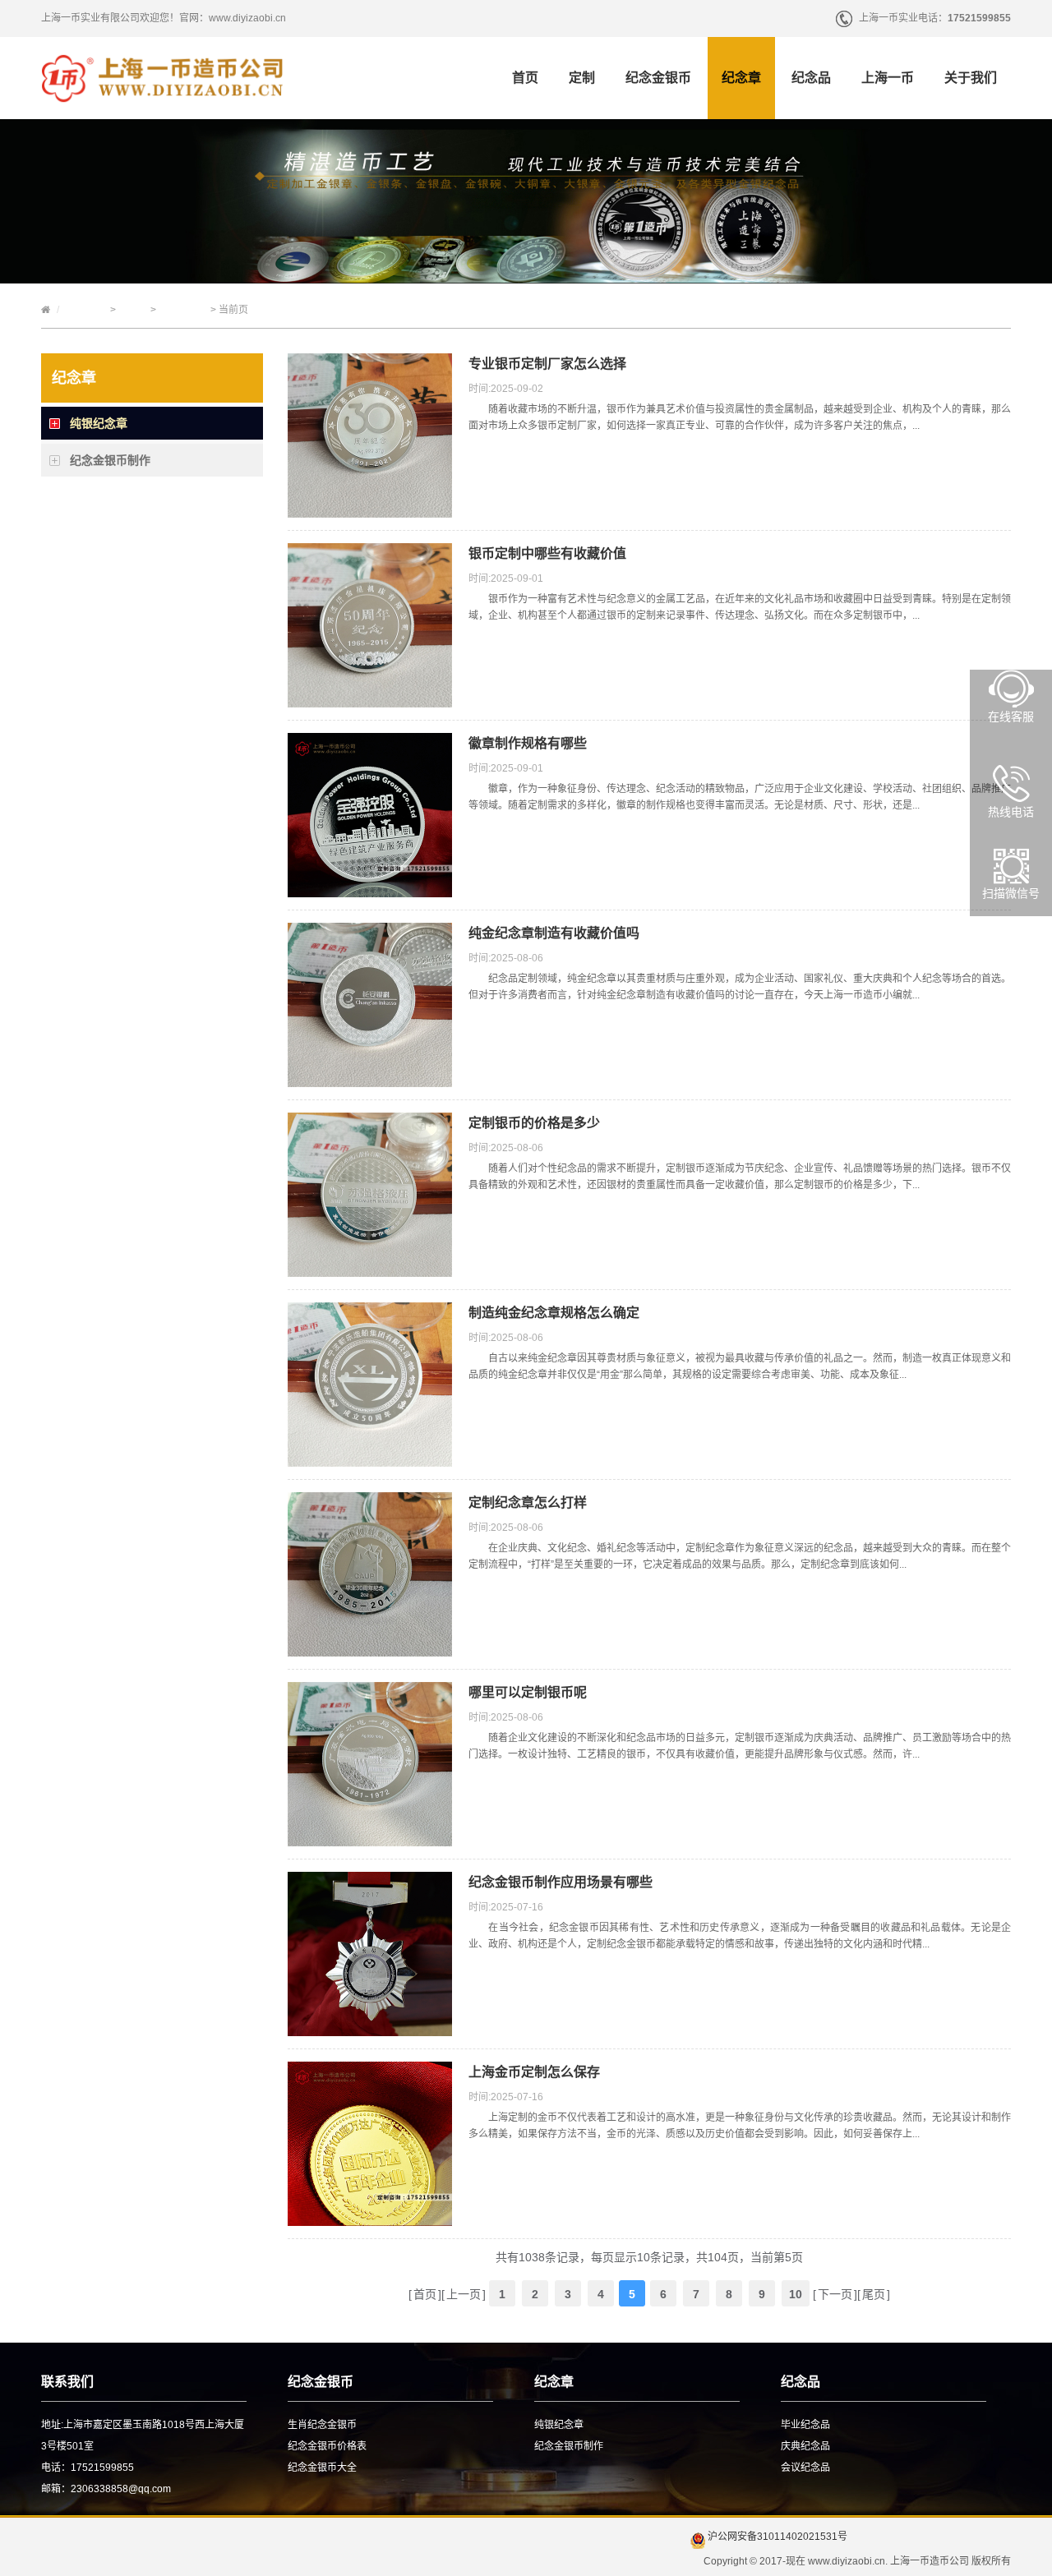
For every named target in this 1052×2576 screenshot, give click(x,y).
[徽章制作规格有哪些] (370, 889)
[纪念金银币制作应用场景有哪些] (370, 2028)
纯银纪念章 (183, 310)
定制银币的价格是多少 (534, 1123)
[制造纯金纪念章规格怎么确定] (370, 1459)
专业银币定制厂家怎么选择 (547, 364)
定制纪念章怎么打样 (528, 1502)
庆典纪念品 (805, 2446)
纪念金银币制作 (110, 460)
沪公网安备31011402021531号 (776, 2537)
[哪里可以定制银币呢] (370, 1838)
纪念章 (741, 78)
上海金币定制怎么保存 (534, 2072)
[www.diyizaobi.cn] (162, 99)
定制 (582, 78)
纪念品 (811, 78)
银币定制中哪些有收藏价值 (547, 553)
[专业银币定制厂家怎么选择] (370, 509)
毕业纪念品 (805, 2425)
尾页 (874, 2294)
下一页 (835, 2294)
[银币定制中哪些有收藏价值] (370, 699)
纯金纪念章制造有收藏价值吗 (554, 933)
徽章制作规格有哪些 (528, 743)
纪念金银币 (658, 78)
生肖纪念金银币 (322, 2425)
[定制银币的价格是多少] (370, 1269)
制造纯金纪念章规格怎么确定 (554, 1313)
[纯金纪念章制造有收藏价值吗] (370, 1079)
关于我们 (971, 78)
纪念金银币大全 (322, 2468)
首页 (525, 78)
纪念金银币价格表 (327, 2446)
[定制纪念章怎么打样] (370, 1648)
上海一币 (888, 78)
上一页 (464, 2294)
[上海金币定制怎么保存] (370, 2218)
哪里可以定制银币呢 (528, 1692)
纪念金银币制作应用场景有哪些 (561, 1882)
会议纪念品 (805, 2468)
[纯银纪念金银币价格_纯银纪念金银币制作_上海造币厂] (526, 275)
